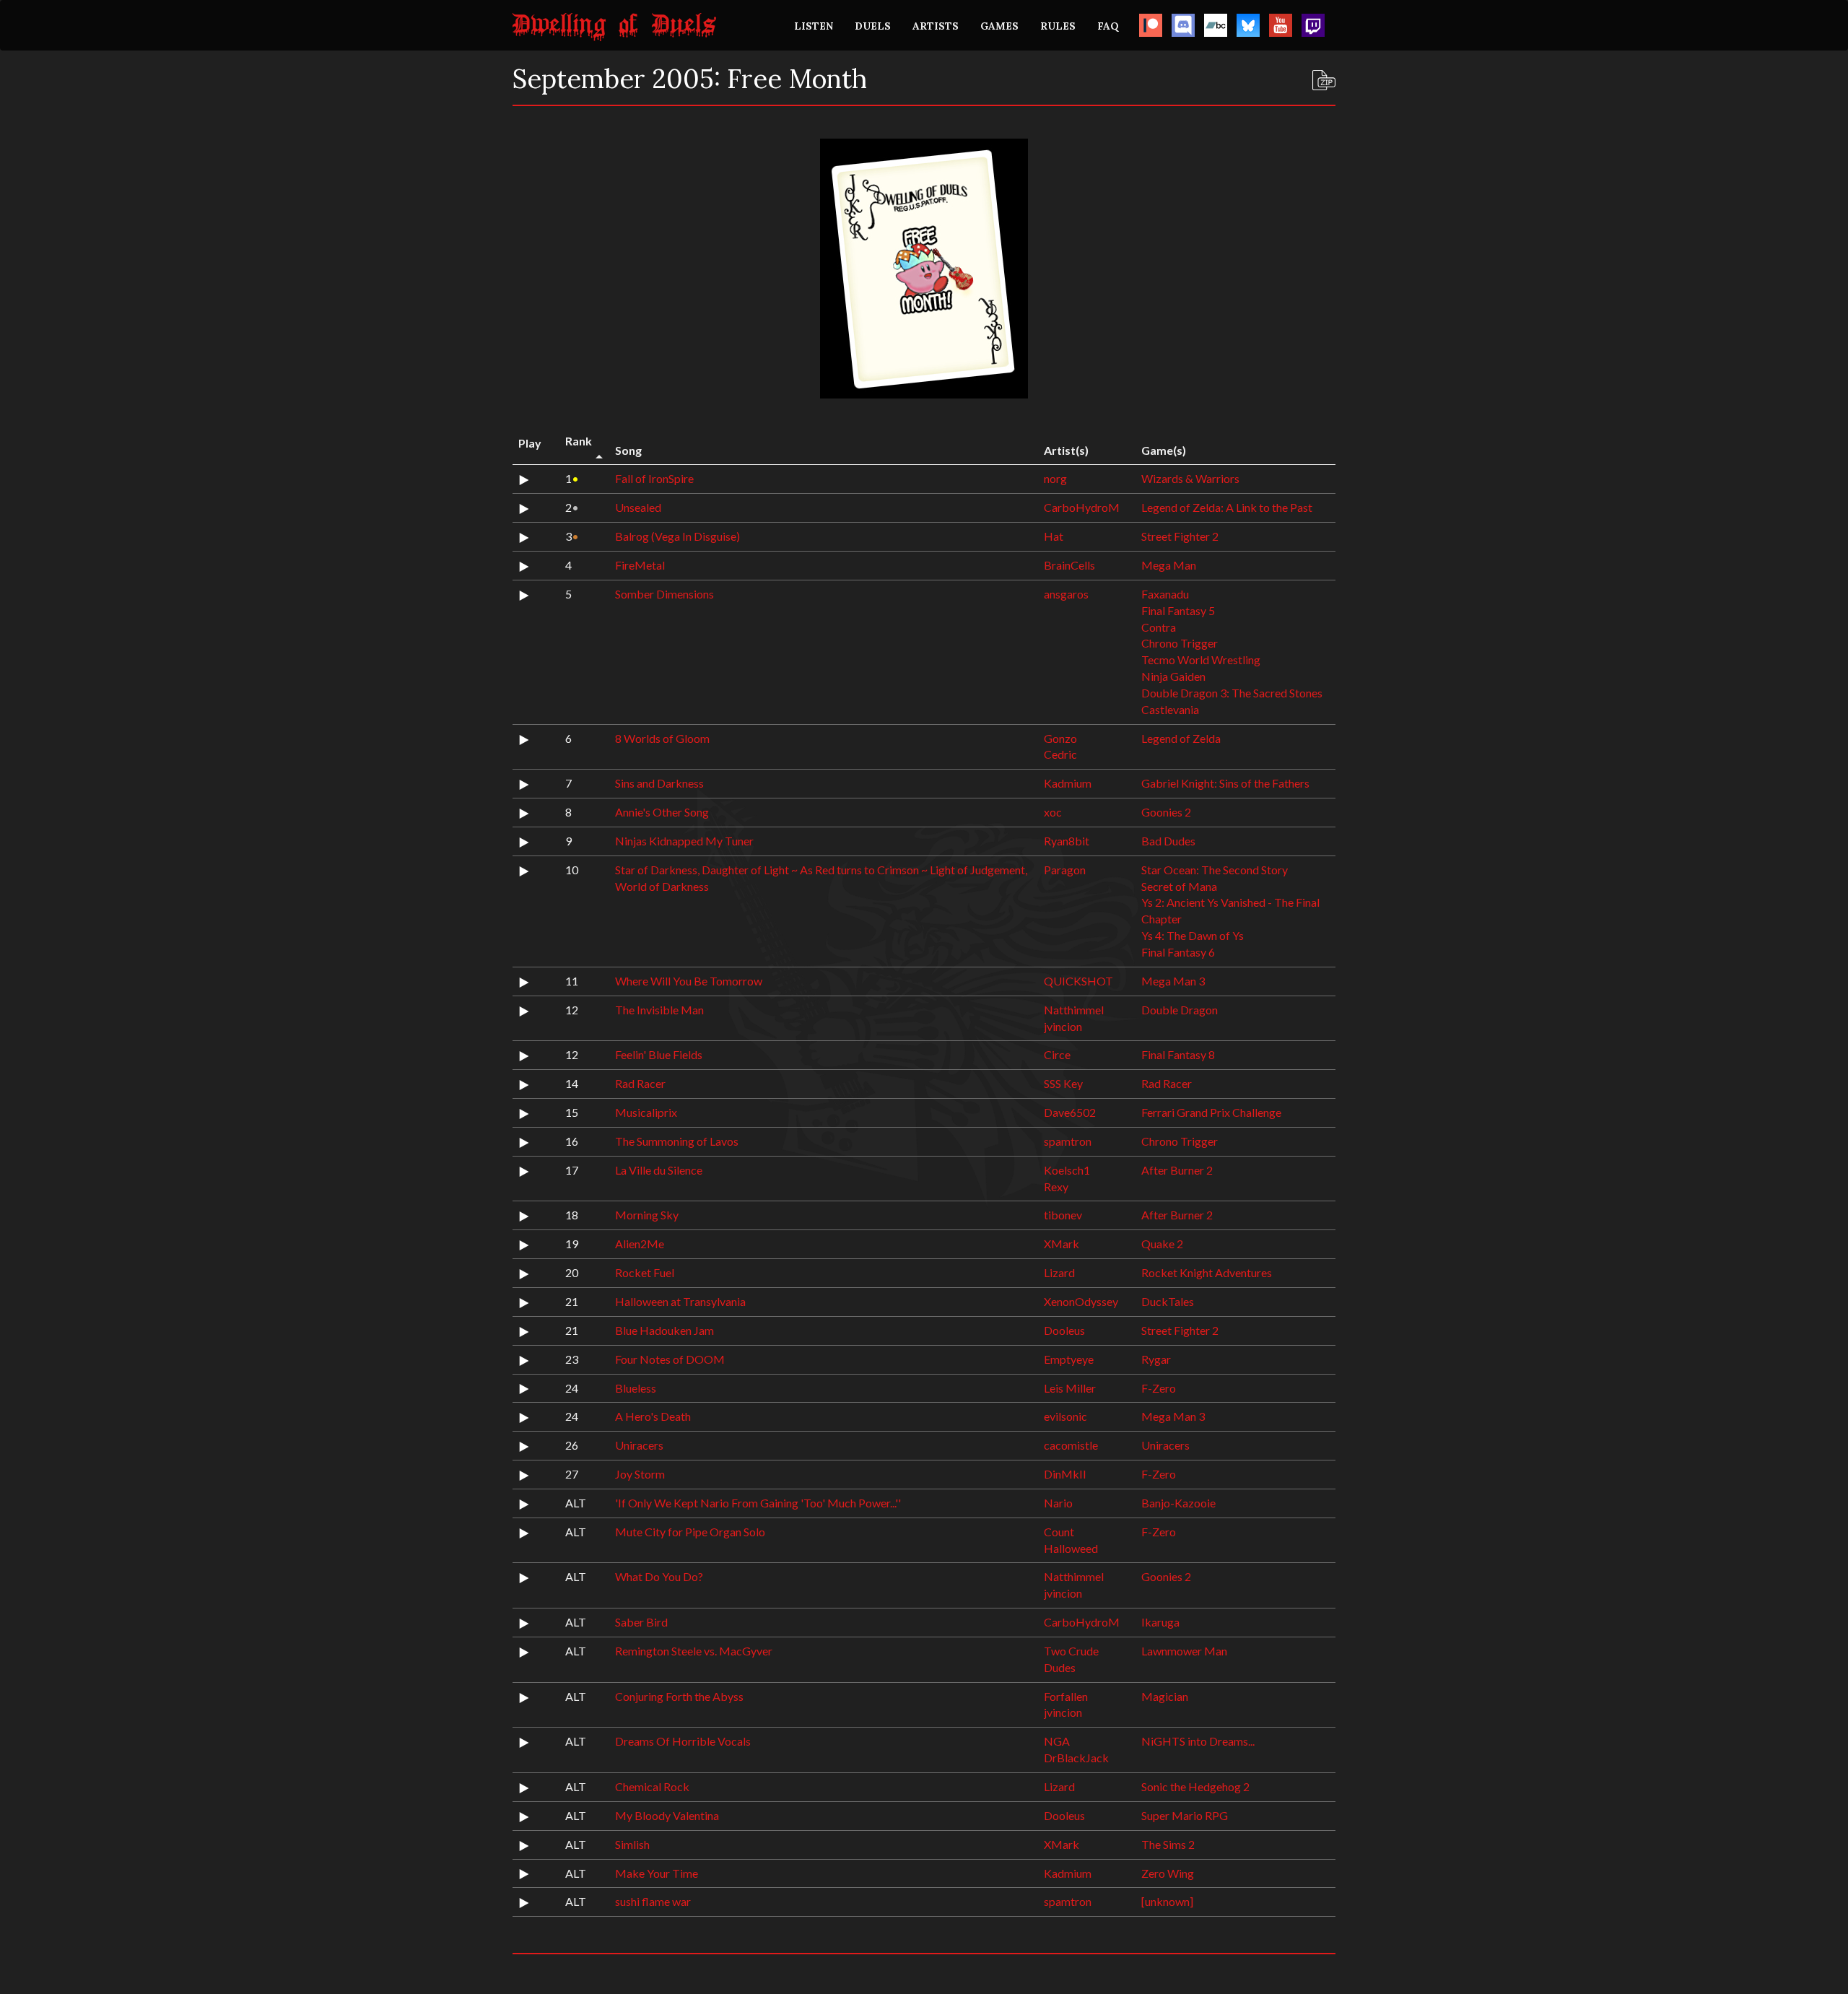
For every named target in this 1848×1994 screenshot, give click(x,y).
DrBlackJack (1076, 1758)
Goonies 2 (1166, 812)
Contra (1159, 627)
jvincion (1063, 1026)
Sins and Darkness (659, 783)
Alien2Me (640, 1244)
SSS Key (1063, 1083)
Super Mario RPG (1185, 1815)
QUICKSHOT (1078, 981)
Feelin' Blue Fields (659, 1054)
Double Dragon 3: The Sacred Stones (1232, 693)
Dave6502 (1070, 1112)
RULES (1058, 26)
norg (1055, 478)
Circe (1057, 1054)
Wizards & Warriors (1190, 478)
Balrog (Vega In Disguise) (677, 536)
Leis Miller (1070, 1388)
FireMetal (640, 565)
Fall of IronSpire (654, 478)
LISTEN (814, 26)
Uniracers (639, 1445)
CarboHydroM (1082, 507)
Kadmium (1068, 783)
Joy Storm (640, 1474)
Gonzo (1060, 738)
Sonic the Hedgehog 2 (1195, 1786)
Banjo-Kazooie (1178, 1503)
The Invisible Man (659, 1010)
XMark (1062, 1244)
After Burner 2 (1177, 1170)
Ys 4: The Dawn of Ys (1193, 935)
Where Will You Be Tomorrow (689, 981)
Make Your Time (657, 1873)
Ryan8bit (1067, 841)
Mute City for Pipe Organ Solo (690, 1532)
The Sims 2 (1168, 1844)
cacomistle (1071, 1445)
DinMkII (1065, 1474)
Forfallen (1066, 1696)
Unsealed (638, 507)
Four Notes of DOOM (670, 1359)
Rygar (1156, 1359)
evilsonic (1065, 1416)
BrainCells (1069, 565)
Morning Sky (647, 1215)
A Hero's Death (653, 1416)
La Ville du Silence (659, 1170)
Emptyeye (1069, 1359)
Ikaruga (1160, 1622)
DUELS (873, 26)
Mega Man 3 (1173, 981)
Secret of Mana (1179, 886)
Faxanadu (1165, 594)
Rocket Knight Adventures (1207, 1272)
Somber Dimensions (664, 594)
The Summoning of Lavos (677, 1141)
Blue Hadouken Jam (664, 1330)
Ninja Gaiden (1173, 676)
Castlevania (1170, 709)
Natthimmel (1074, 1010)
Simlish (632, 1844)
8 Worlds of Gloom (662, 738)
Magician (1165, 1696)
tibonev (1063, 1215)
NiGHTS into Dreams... (1198, 1741)
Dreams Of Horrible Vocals (683, 1741)
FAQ (1108, 26)
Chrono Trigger (1180, 643)
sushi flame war (653, 1901)
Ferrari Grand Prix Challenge (1211, 1112)
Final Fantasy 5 (1178, 610)
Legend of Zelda (1181, 738)
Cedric (1060, 754)
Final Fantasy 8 (1178, 1054)
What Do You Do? (659, 1576)
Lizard (1059, 1272)
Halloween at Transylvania (680, 1301)
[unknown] (1167, 1901)
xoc (1053, 812)
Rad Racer (640, 1083)
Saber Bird (641, 1622)
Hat (1054, 536)
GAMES (999, 26)
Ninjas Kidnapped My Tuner (684, 841)
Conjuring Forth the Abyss (679, 1696)
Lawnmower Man (1184, 1651)
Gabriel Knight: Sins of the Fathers (1225, 783)
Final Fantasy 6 (1178, 952)
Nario (1058, 1503)
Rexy (1056, 1187)
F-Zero (1159, 1388)
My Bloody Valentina (667, 1815)
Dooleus (1064, 1330)
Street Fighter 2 (1180, 536)
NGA (1057, 1741)
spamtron (1068, 1141)
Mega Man (1169, 565)
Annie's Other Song (662, 812)
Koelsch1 (1067, 1170)
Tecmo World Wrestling (1201, 659)
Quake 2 (1162, 1244)
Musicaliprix (646, 1112)
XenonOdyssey (1081, 1301)
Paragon (1065, 870)
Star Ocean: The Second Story (1215, 870)
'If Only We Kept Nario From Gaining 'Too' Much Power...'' (758, 1503)
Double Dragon (1180, 1010)
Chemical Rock (652, 1786)
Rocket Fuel (645, 1272)
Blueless (636, 1388)
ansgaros (1066, 594)
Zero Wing (1168, 1873)
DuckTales (1168, 1301)
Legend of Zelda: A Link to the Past (1227, 507)
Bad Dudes (1168, 841)
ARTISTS (936, 26)
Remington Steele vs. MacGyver (694, 1651)
